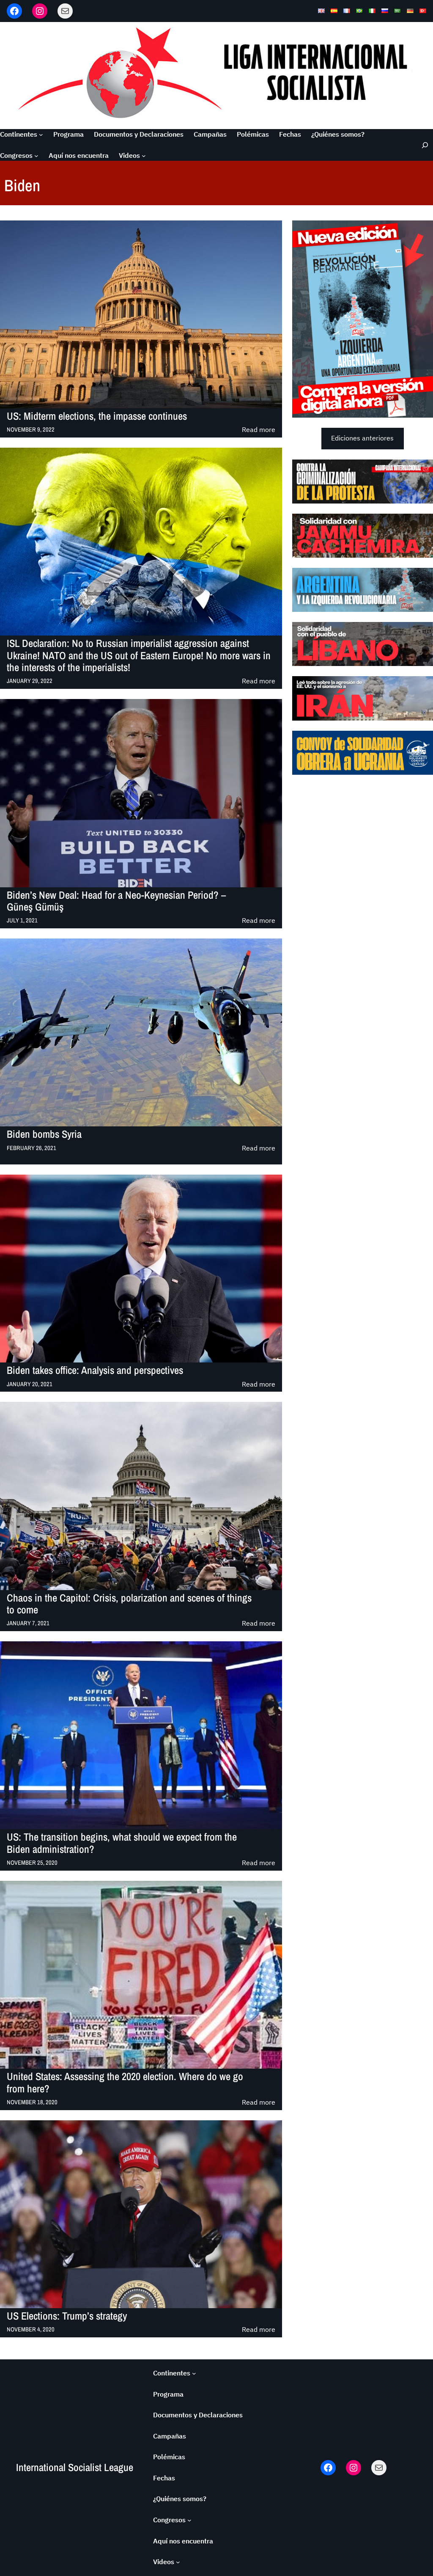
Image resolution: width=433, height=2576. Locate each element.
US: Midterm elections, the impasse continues (97, 416)
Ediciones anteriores (362, 438)
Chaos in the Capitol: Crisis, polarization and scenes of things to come (129, 1604)
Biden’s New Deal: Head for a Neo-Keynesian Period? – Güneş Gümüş (116, 901)
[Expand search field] (422, 145)
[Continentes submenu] (41, 135)
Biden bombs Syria (44, 1134)
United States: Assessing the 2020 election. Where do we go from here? (125, 2083)
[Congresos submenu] (36, 156)
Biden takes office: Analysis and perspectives (95, 1371)
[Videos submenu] (144, 156)
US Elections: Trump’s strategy (67, 2316)
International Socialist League (75, 2467)
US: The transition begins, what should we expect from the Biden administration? (122, 1843)
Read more (259, 430)
